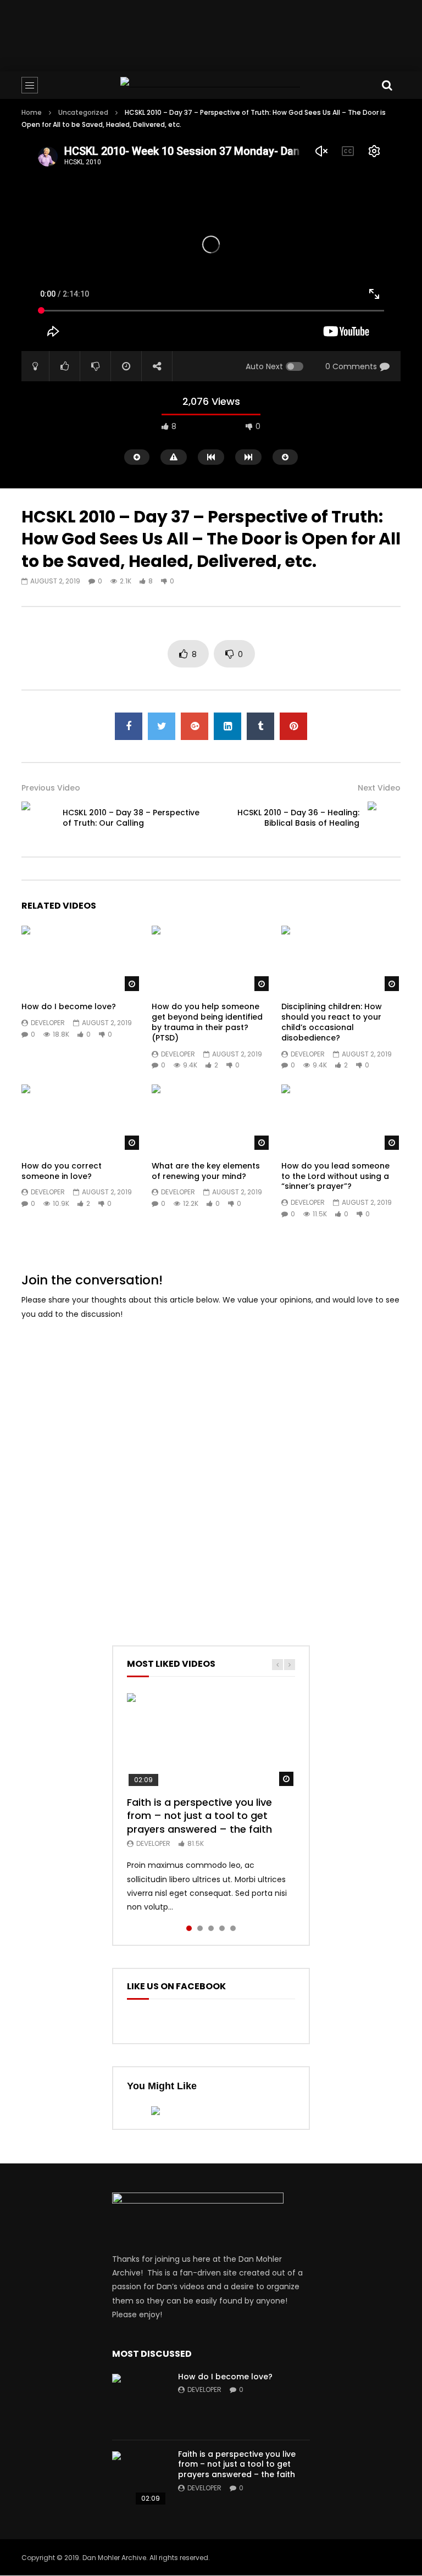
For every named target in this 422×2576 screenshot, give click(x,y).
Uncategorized (83, 112)
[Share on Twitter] (162, 726)
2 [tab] (200, 1928)
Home (32, 112)
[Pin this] (293, 726)
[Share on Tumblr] (260, 726)
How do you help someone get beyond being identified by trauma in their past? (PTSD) (207, 1022)
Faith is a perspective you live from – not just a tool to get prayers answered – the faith (199, 1816)
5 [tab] (233, 1928)
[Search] (387, 85)
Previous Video (51, 788)
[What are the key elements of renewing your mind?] (211, 1118)
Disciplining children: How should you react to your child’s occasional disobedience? (332, 1022)
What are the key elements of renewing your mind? (206, 1171)
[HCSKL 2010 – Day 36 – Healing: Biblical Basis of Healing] (384, 818)
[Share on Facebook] (129, 726)
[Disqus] (211, 1468)
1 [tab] (189, 1928)
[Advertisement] (221, 34)
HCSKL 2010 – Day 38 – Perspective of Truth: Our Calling (131, 818)
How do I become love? (69, 1006)
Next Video (379, 788)
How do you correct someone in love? (62, 1171)
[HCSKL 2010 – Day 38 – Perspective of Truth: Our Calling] (38, 818)
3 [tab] (211, 1928)
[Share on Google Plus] (195, 726)
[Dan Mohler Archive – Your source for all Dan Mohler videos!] (211, 85)
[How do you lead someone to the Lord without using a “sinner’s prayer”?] (341, 1118)
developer (48, 1023)
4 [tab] (222, 1928)
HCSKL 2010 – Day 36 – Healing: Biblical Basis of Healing (298, 818)
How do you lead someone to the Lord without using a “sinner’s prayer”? (335, 1176)
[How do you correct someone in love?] (81, 1118)
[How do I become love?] (81, 959)
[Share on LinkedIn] (227, 726)
